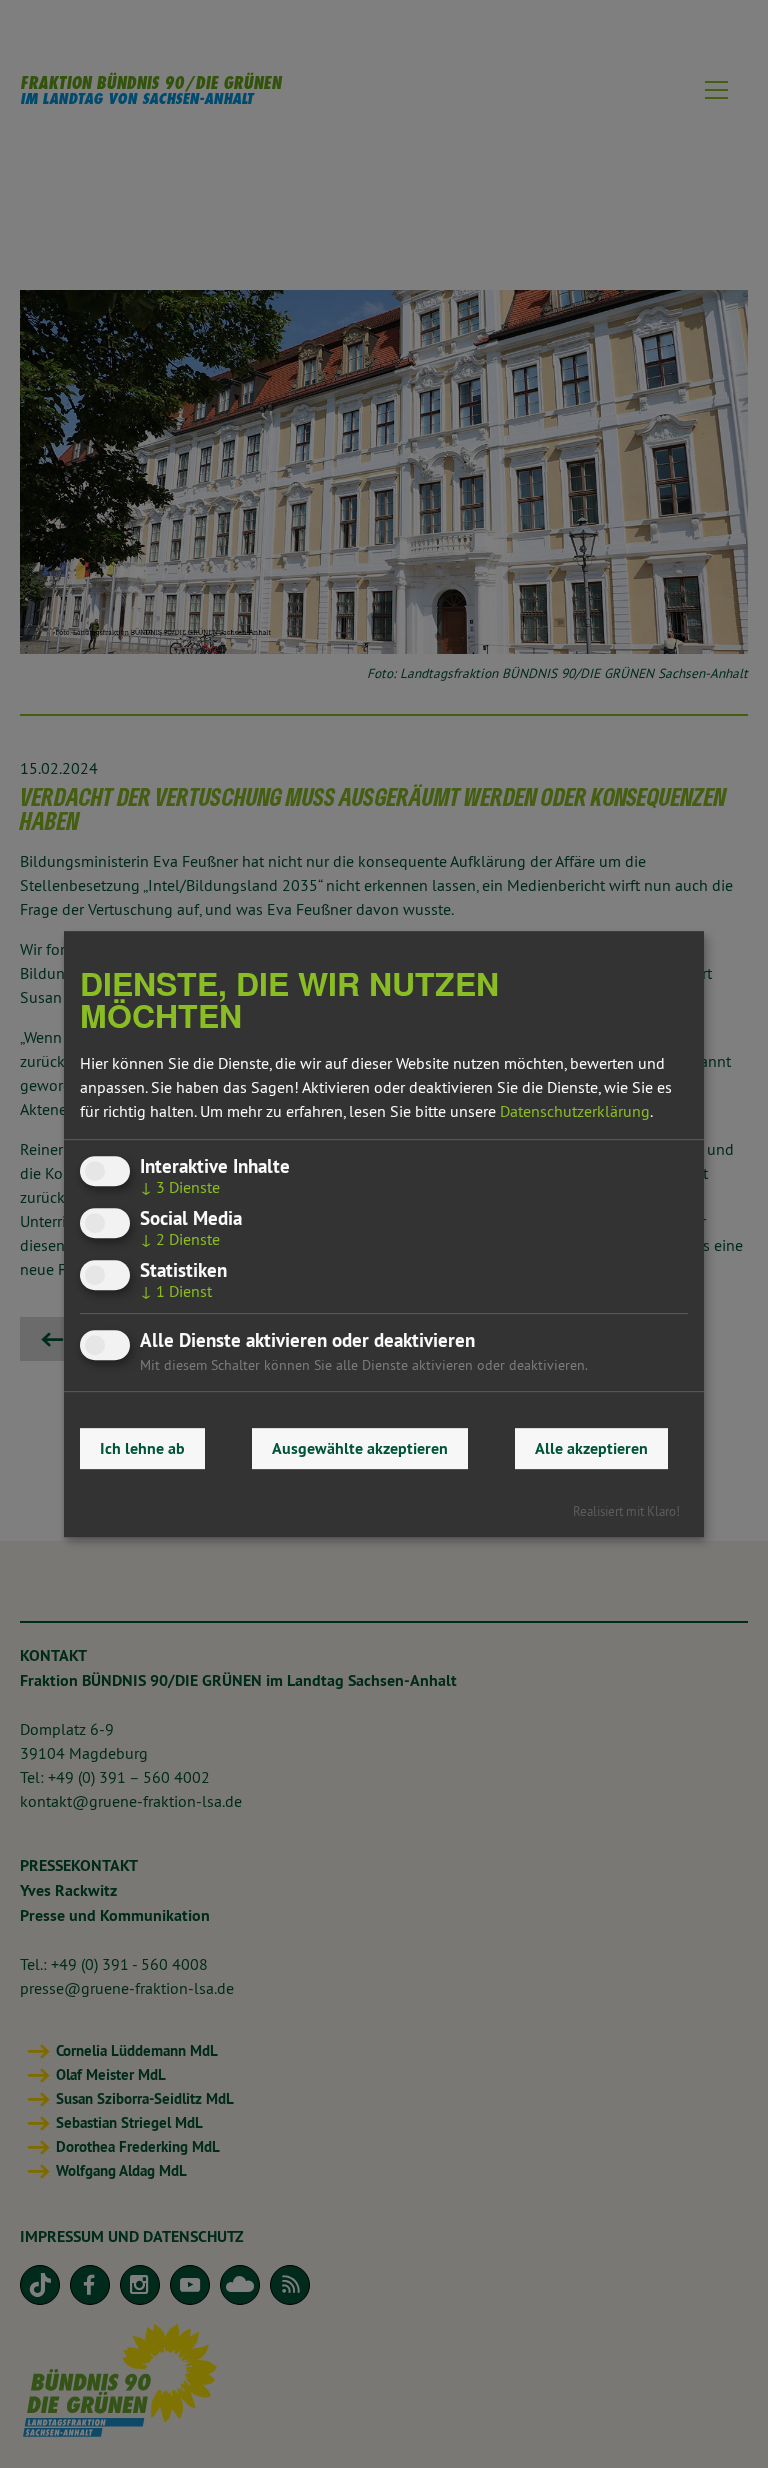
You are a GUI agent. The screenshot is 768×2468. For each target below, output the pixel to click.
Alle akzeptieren (591, 1448)
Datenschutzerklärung (575, 1111)
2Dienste (180, 1239)
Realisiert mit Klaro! (626, 1511)
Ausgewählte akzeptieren (360, 1448)
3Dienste (180, 1187)
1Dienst (176, 1292)
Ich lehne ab (142, 1448)
